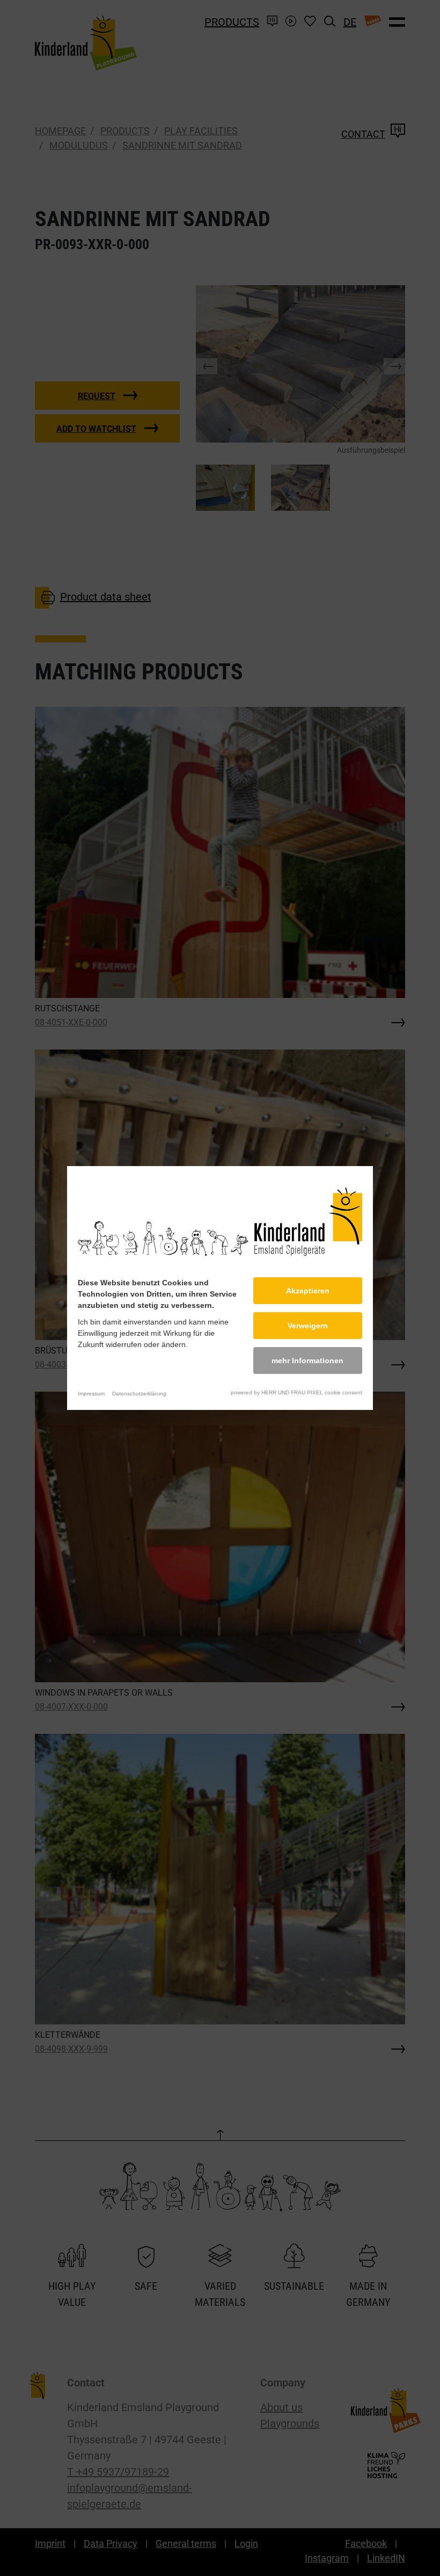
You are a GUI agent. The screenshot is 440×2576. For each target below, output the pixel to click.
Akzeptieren (308, 1291)
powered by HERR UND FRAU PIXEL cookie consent (296, 1392)
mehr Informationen (307, 1361)
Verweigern (308, 1326)
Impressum (91, 1394)
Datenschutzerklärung (139, 1394)
